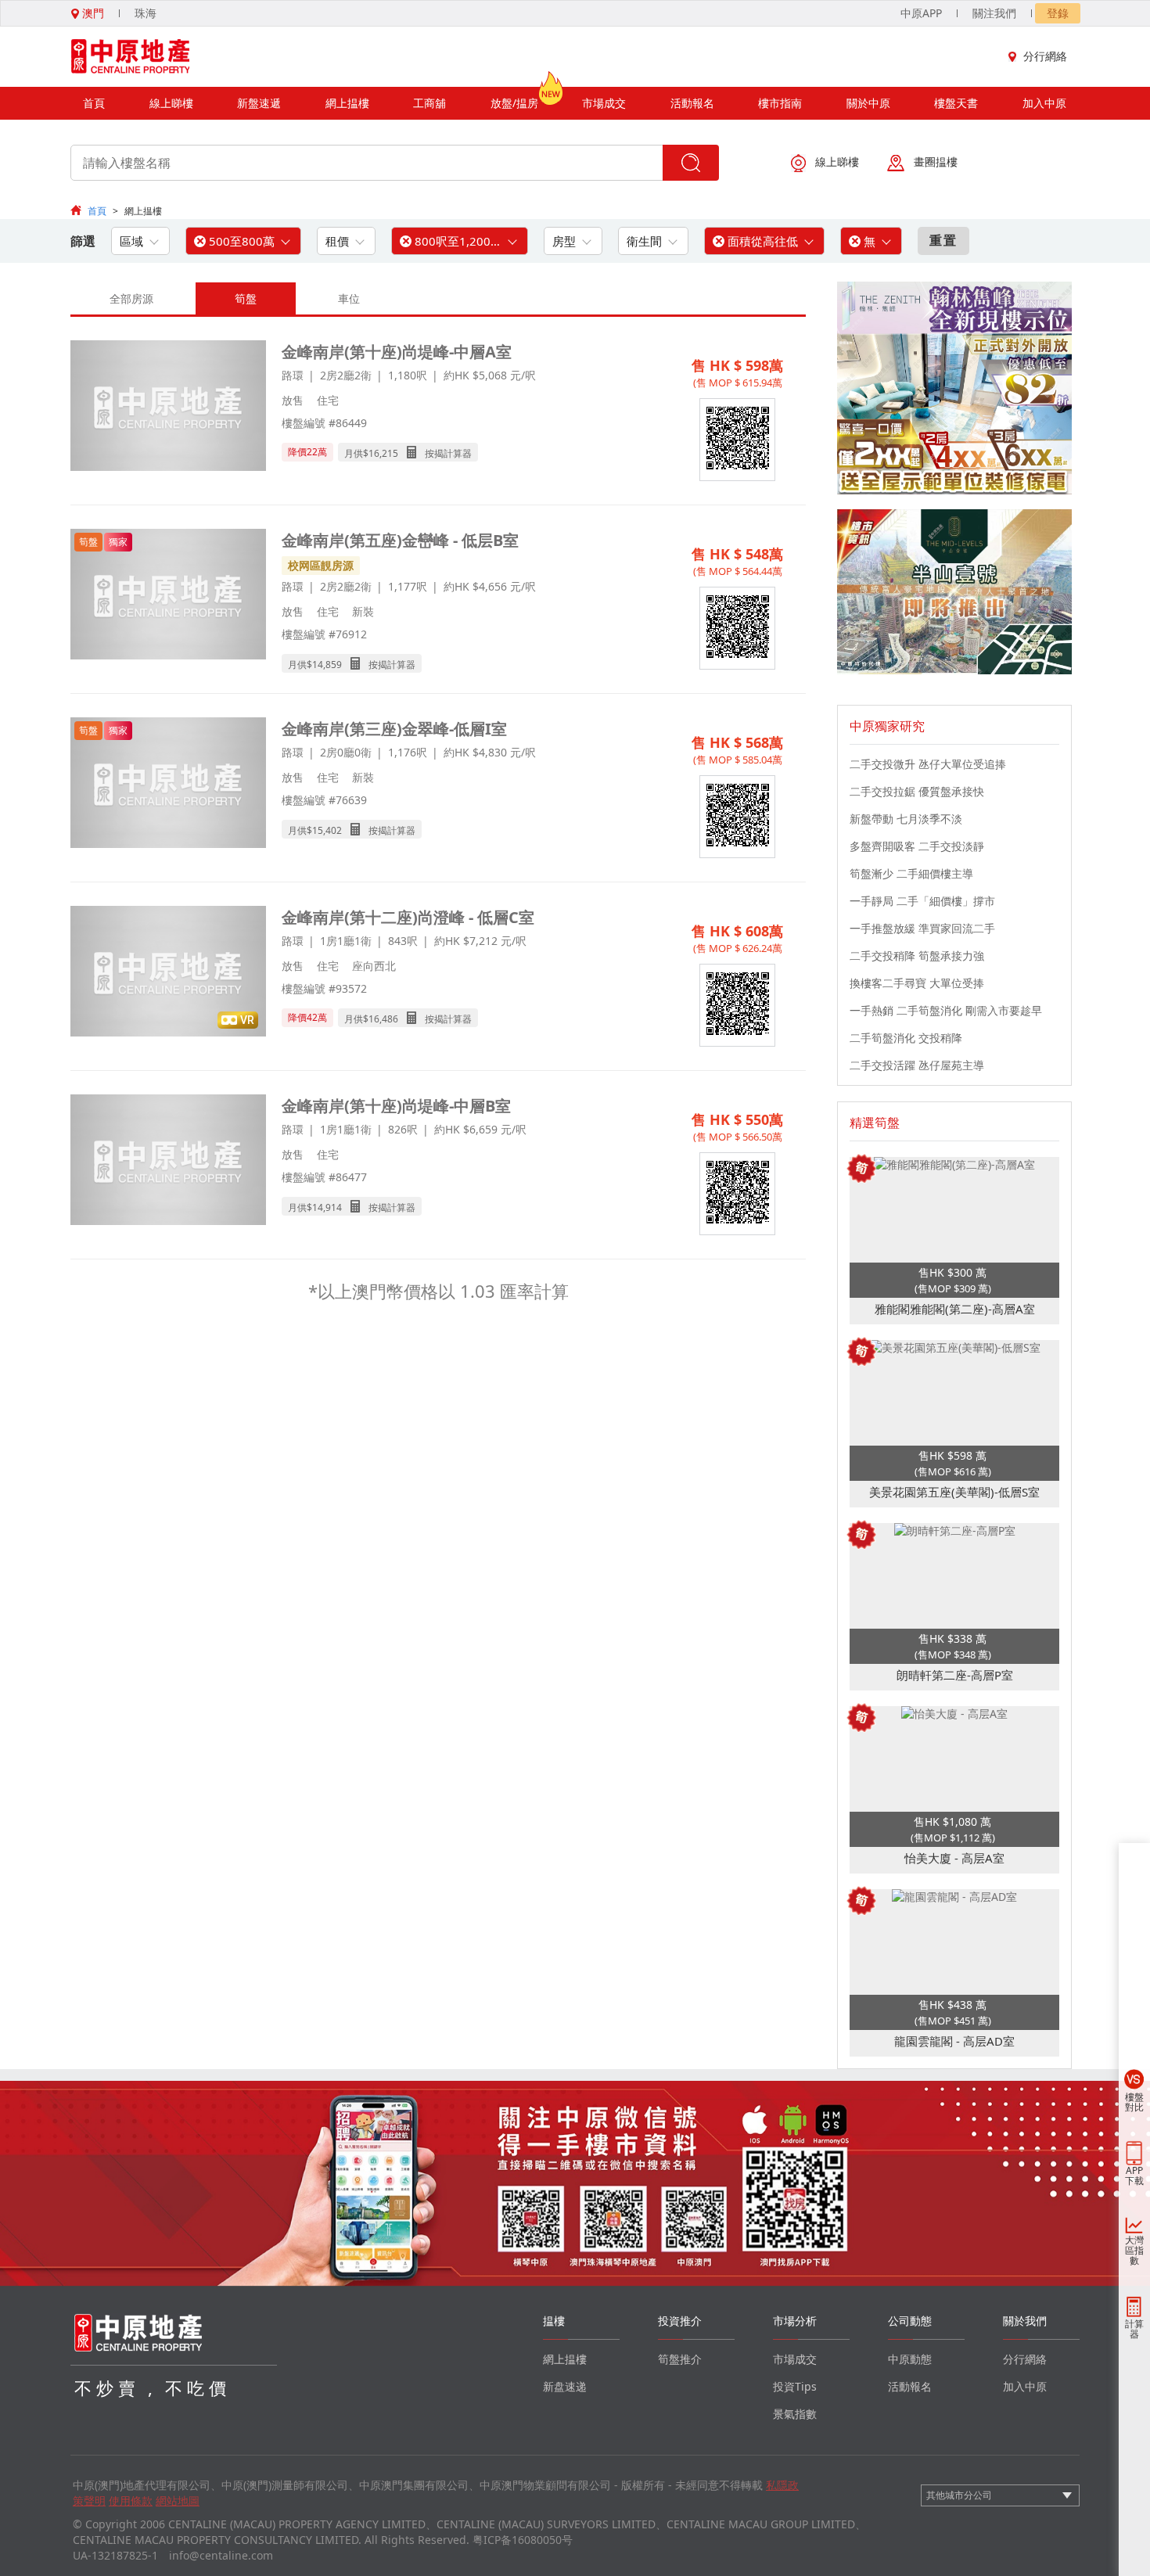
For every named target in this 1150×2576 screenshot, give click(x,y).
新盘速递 (565, 2386)
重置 (943, 240)
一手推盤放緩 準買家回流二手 (922, 928)
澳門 (92, 13)
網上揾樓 (347, 103)
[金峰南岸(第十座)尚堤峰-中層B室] (168, 1161)
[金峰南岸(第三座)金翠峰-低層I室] (168, 784)
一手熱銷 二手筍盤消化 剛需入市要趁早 (946, 1010)
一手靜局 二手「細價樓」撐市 (922, 901)
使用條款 (131, 2501)
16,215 (383, 453)
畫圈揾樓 (936, 162)
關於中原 (868, 103)
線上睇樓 (171, 103)
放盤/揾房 (514, 103)
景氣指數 (795, 2414)
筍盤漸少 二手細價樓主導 (911, 873)
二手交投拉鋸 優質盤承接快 (917, 791)
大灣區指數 (1134, 2250)
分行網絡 (1045, 56)
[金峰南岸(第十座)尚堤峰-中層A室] (168, 407)
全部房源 (131, 298)
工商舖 (429, 103)
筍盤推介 (680, 2359)
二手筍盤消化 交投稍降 (906, 1038)
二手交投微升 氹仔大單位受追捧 (928, 764)
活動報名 (692, 103)
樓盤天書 (956, 103)
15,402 (327, 830)
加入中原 (1044, 103)
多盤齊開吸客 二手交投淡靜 (917, 846)
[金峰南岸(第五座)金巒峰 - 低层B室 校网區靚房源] (168, 596)
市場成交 (604, 103)
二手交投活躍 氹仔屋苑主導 (917, 1065)
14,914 (327, 1207)
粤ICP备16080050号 (523, 2540)
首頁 (94, 103)
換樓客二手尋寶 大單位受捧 (917, 983)
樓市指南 (780, 103)
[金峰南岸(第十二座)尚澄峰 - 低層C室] (168, 973)
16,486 (383, 1019)
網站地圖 (178, 2501)
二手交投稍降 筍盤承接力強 (917, 956)
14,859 (327, 665)
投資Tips (795, 2386)
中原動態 (910, 2359)
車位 (349, 298)
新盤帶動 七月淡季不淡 (906, 819)
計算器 (1134, 2329)
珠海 (146, 13)
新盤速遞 (259, 103)
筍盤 (246, 298)
